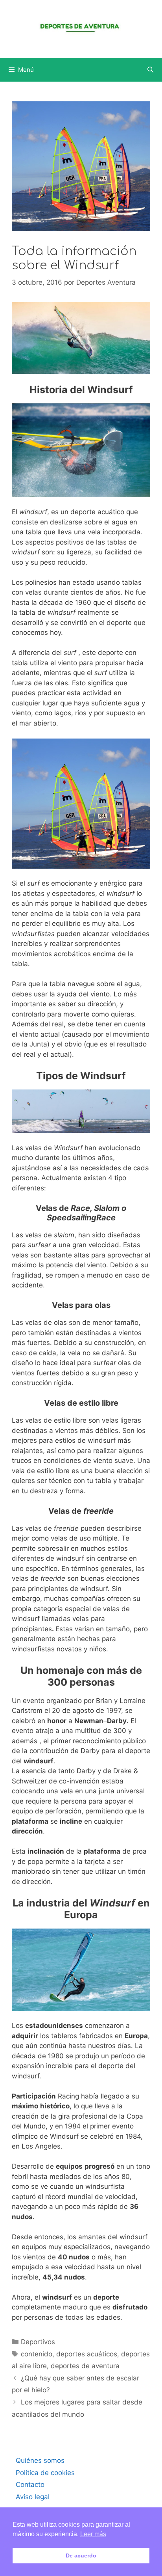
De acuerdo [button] (81, 2555)
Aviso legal (33, 2497)
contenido (37, 2354)
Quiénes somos (40, 2460)
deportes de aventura (85, 2366)
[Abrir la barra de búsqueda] (150, 70)
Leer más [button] (93, 2534)
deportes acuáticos (87, 2354)
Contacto (30, 2485)
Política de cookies (45, 2473)
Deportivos (38, 2342)
